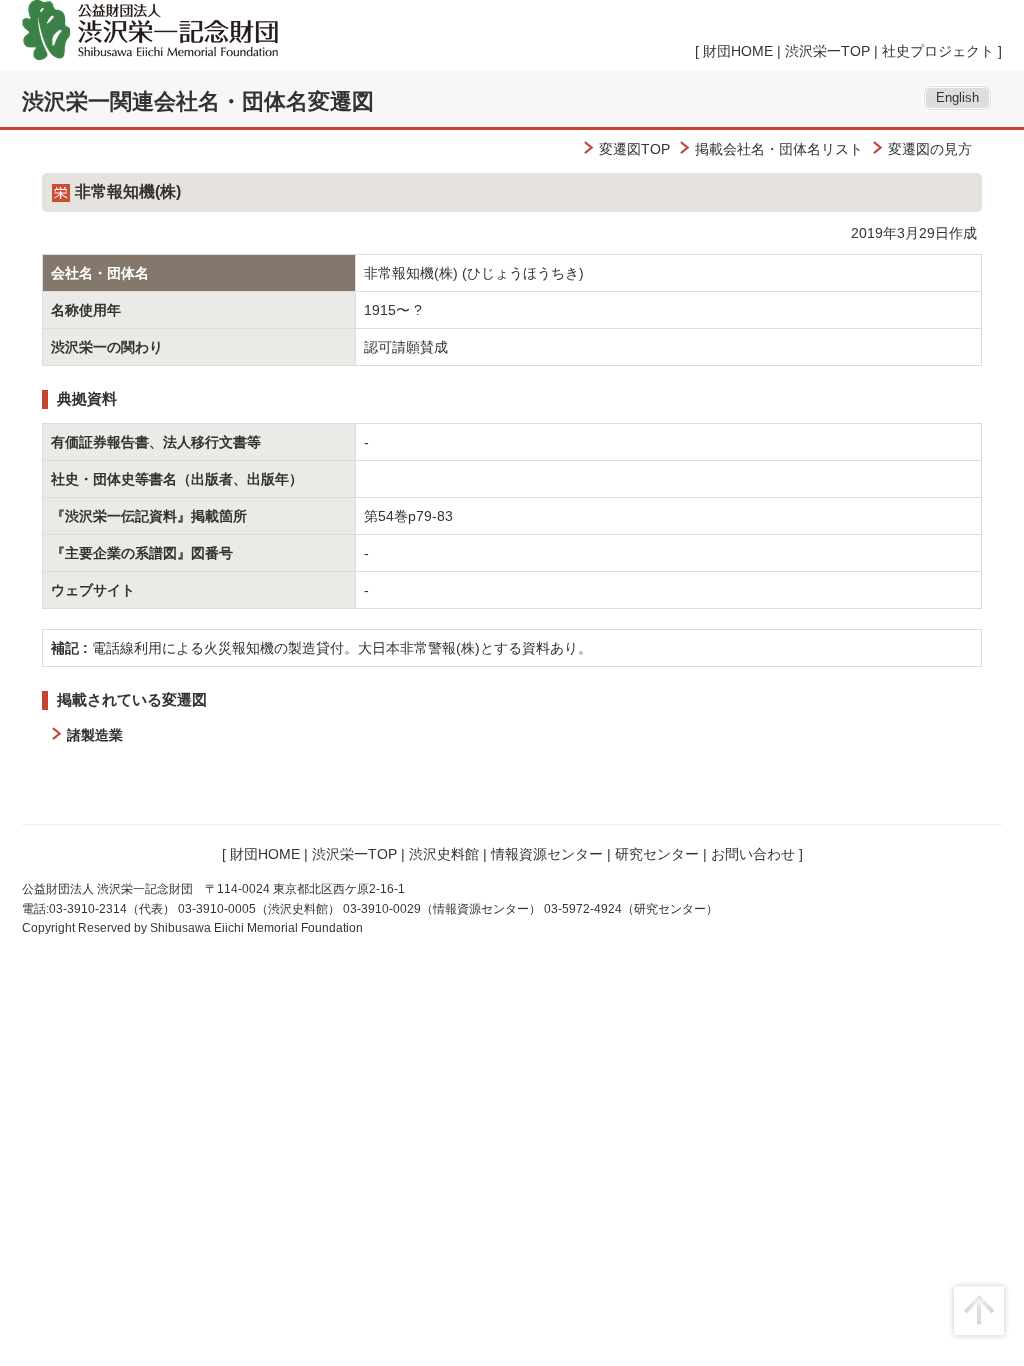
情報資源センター (547, 854)
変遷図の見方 (930, 149)
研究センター (657, 854)
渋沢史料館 (444, 854)
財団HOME (738, 51)
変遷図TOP (634, 149)
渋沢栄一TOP (827, 51)
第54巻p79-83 (408, 516)
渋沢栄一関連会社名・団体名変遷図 (198, 101)
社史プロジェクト (938, 51)
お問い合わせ (753, 854)
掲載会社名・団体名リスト (779, 149)
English (957, 98)
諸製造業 (95, 735)
